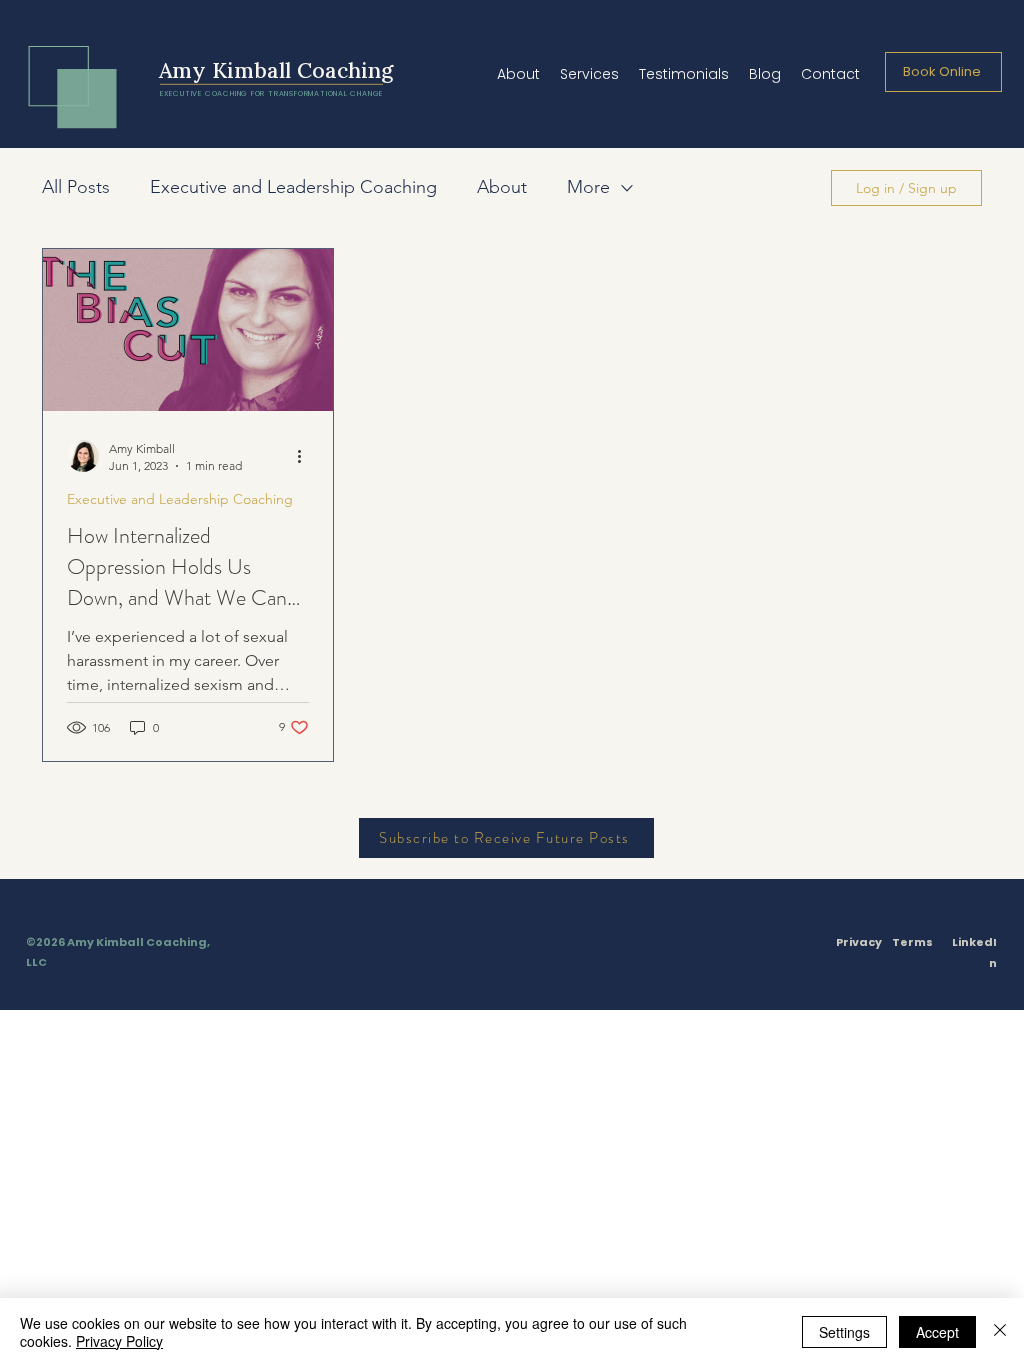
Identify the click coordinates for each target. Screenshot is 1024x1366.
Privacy (859, 942)
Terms (912, 942)
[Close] (1000, 1332)
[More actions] (306, 456)
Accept (937, 1332)
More (588, 187)
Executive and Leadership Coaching (293, 187)
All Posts (76, 187)
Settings (844, 1332)
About (502, 187)
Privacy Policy (119, 1341)
